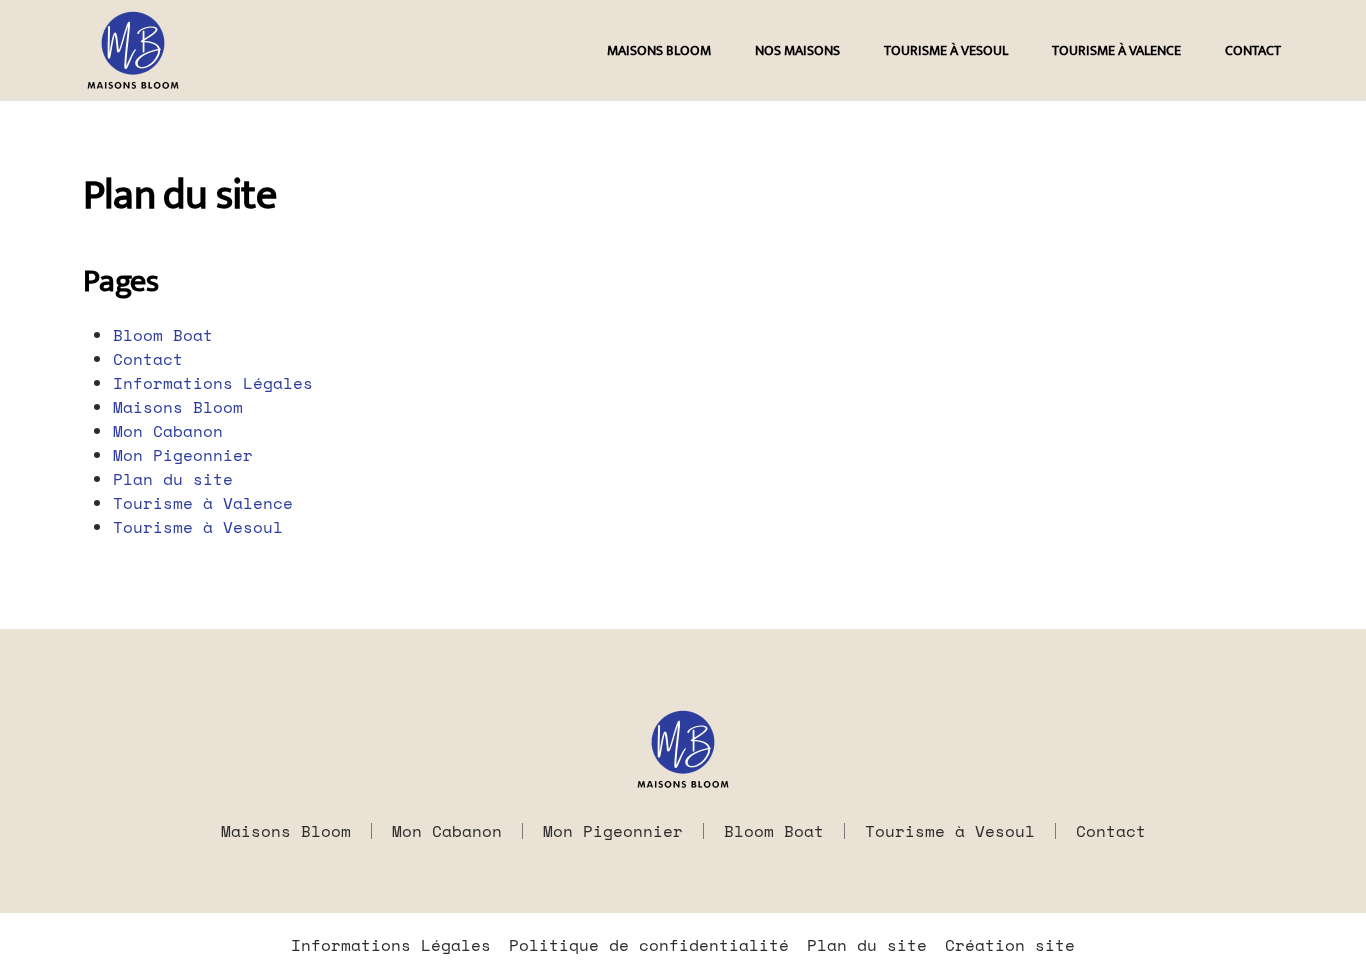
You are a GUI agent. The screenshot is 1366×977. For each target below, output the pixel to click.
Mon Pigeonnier (183, 455)
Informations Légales (213, 383)
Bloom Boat (163, 335)
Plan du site (173, 479)
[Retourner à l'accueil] (133, 50)
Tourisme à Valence (1116, 50)
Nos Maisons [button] (797, 50)
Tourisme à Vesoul (946, 50)
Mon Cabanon (168, 431)
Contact (1253, 50)
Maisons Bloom (659, 50)
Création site (1010, 945)
